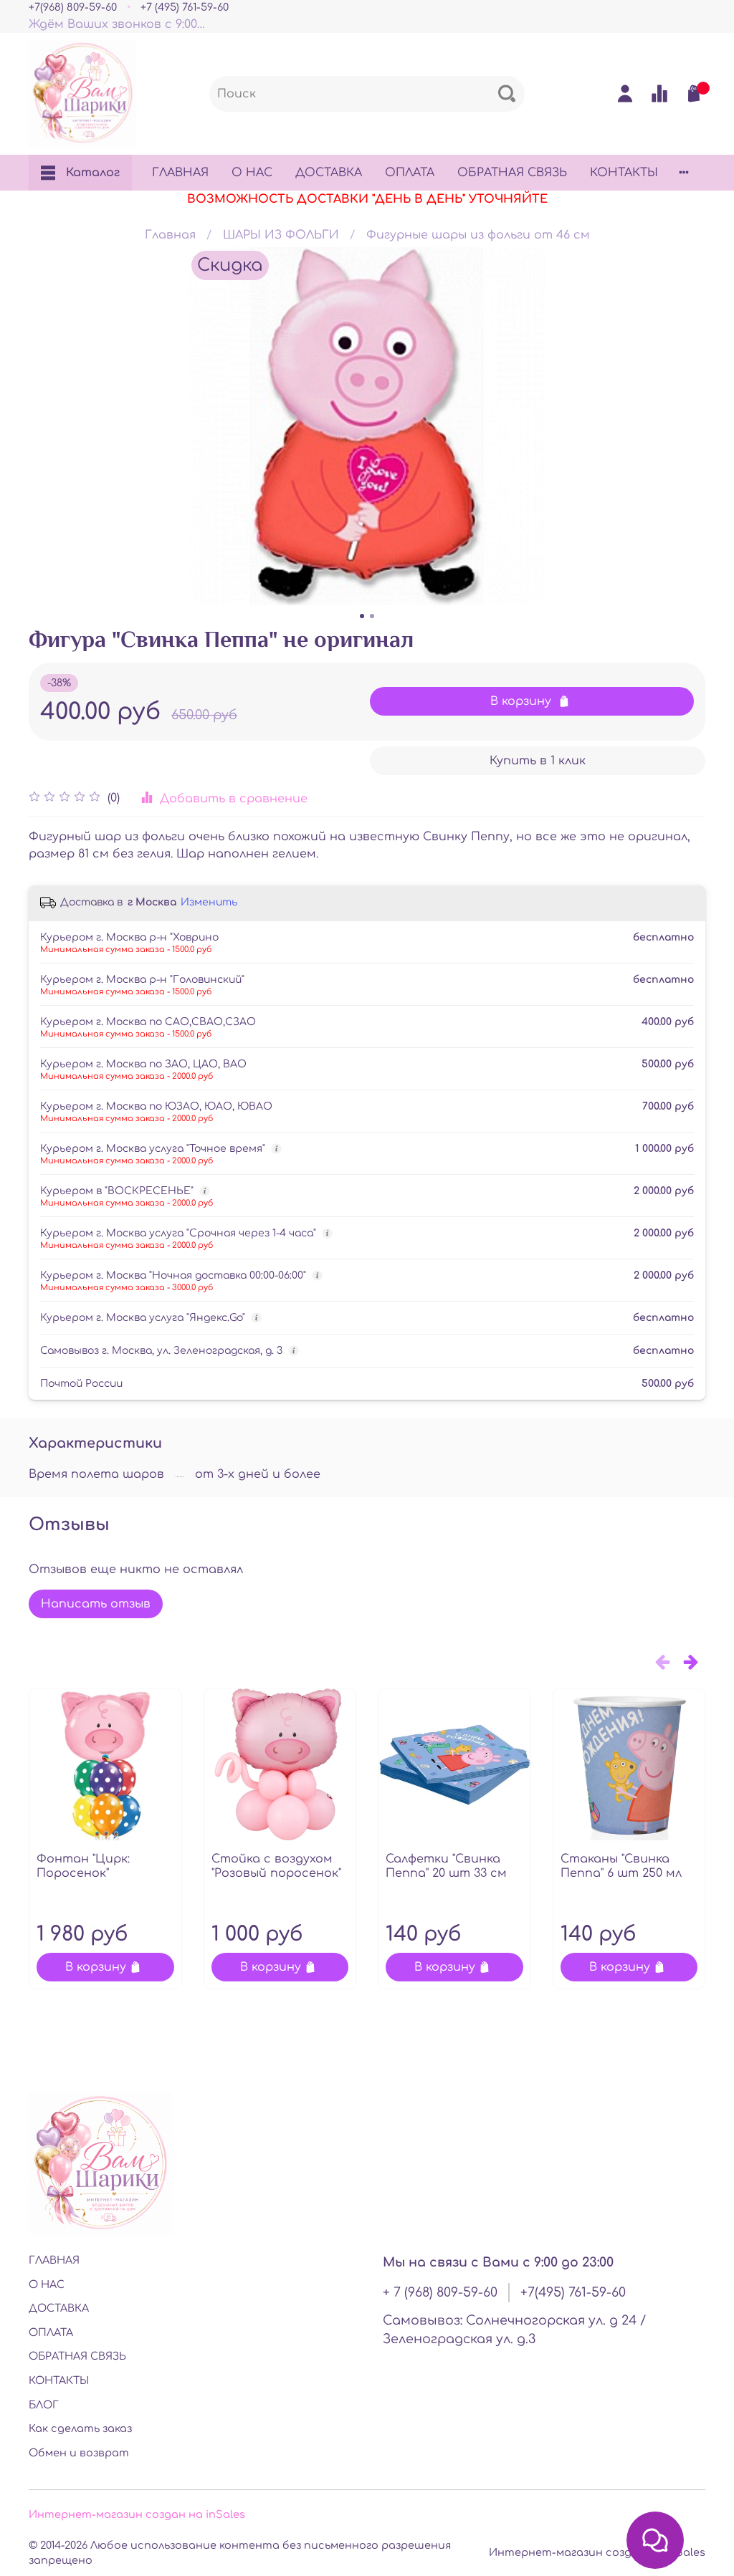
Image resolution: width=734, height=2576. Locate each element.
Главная (170, 235)
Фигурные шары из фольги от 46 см (478, 235)
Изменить (209, 902)
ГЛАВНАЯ (180, 173)
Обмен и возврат (79, 2453)
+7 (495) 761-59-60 (185, 7)
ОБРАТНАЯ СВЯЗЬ (512, 173)
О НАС (252, 173)
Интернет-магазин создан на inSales (137, 2514)
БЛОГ (44, 2405)
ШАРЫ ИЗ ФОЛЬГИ (281, 235)
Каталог (93, 173)
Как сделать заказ (80, 2428)
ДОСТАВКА (329, 173)
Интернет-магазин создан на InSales (597, 2552)
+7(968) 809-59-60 (73, 7)
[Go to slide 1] (362, 616)
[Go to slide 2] (372, 616)
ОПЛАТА (410, 173)
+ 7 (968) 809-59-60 (440, 2292)
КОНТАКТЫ (624, 173)
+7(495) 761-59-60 (573, 2292)
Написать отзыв (96, 1604)
